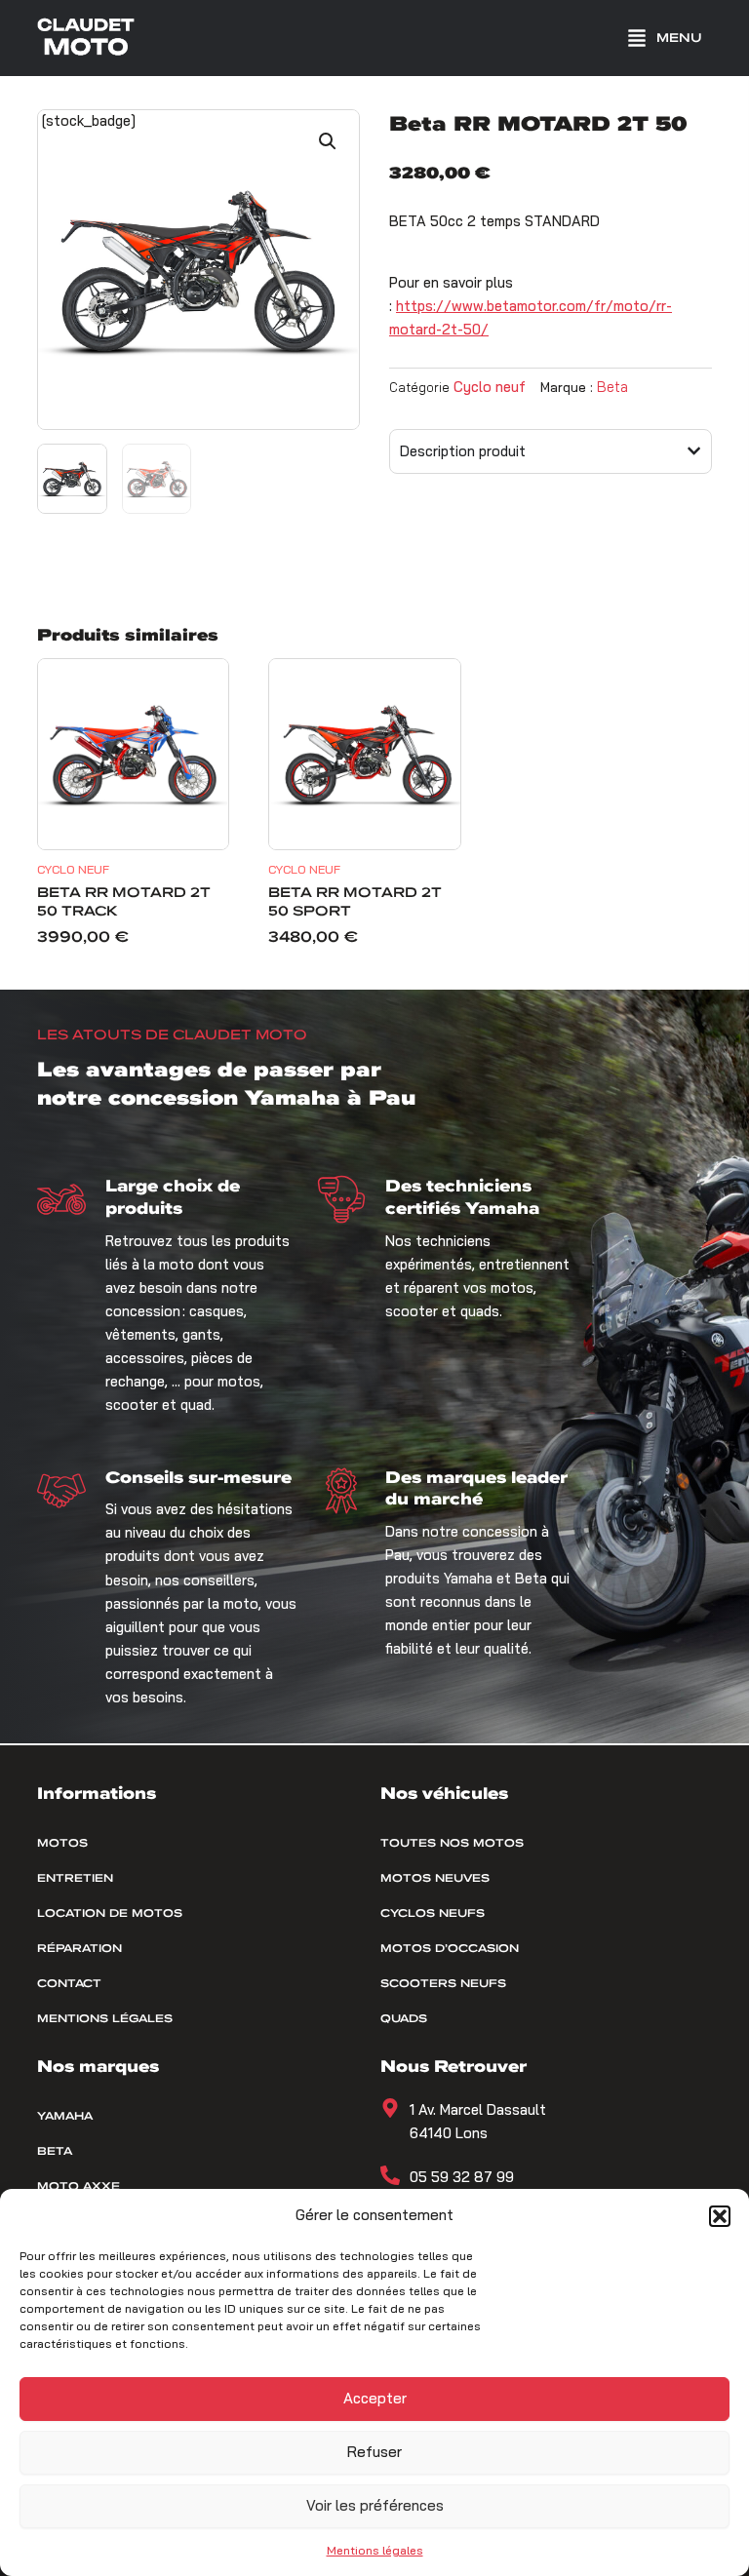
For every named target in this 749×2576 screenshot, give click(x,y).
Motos (62, 1843)
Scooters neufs (443, 1983)
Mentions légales (375, 2550)
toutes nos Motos (452, 1843)
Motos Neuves (435, 1878)
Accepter (375, 2398)
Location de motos (110, 1913)
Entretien (75, 1878)
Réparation (79, 1948)
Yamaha (65, 2116)
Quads (404, 2018)
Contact (69, 1983)
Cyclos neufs (433, 1913)
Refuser (374, 2452)
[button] (720, 2216)
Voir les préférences (375, 2505)
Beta (612, 387)
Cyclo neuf (490, 387)
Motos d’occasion (450, 1948)
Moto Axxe (79, 2186)
